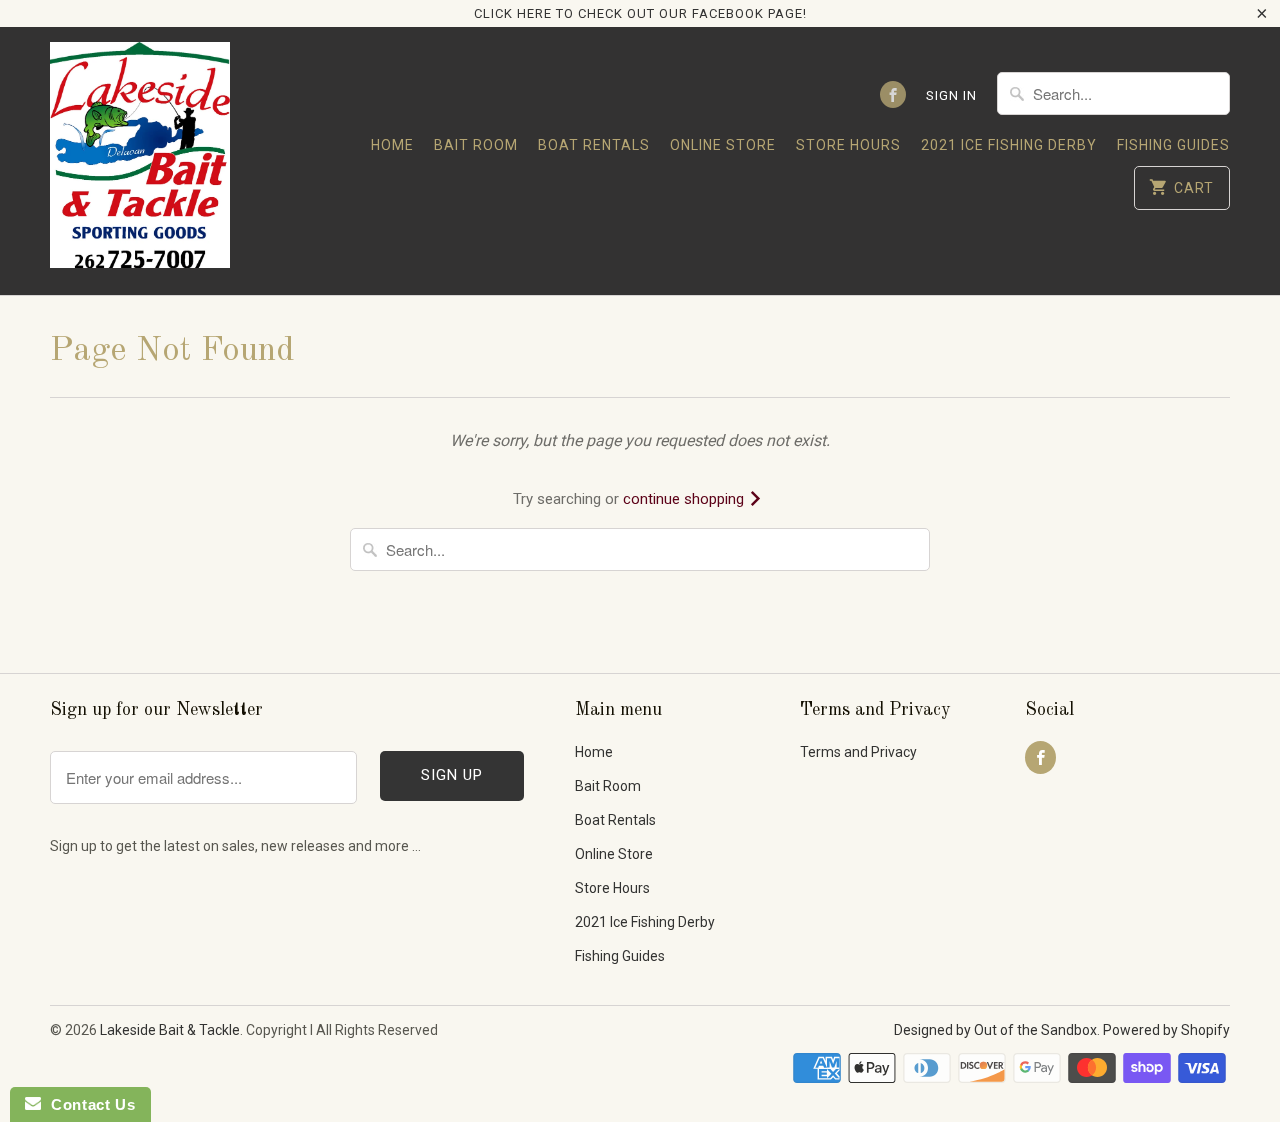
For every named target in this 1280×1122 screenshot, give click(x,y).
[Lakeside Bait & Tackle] (140, 160)
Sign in (951, 95)
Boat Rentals (594, 145)
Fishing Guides (1173, 145)
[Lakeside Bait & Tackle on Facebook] (893, 94)
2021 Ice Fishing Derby (1009, 145)
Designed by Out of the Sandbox (995, 1030)
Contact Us (88, 1104)
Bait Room (476, 145)
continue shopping (685, 499)
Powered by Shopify (1166, 1030)
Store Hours (848, 145)
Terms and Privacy (858, 752)
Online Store (723, 145)
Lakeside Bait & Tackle (170, 1030)
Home (392, 145)
